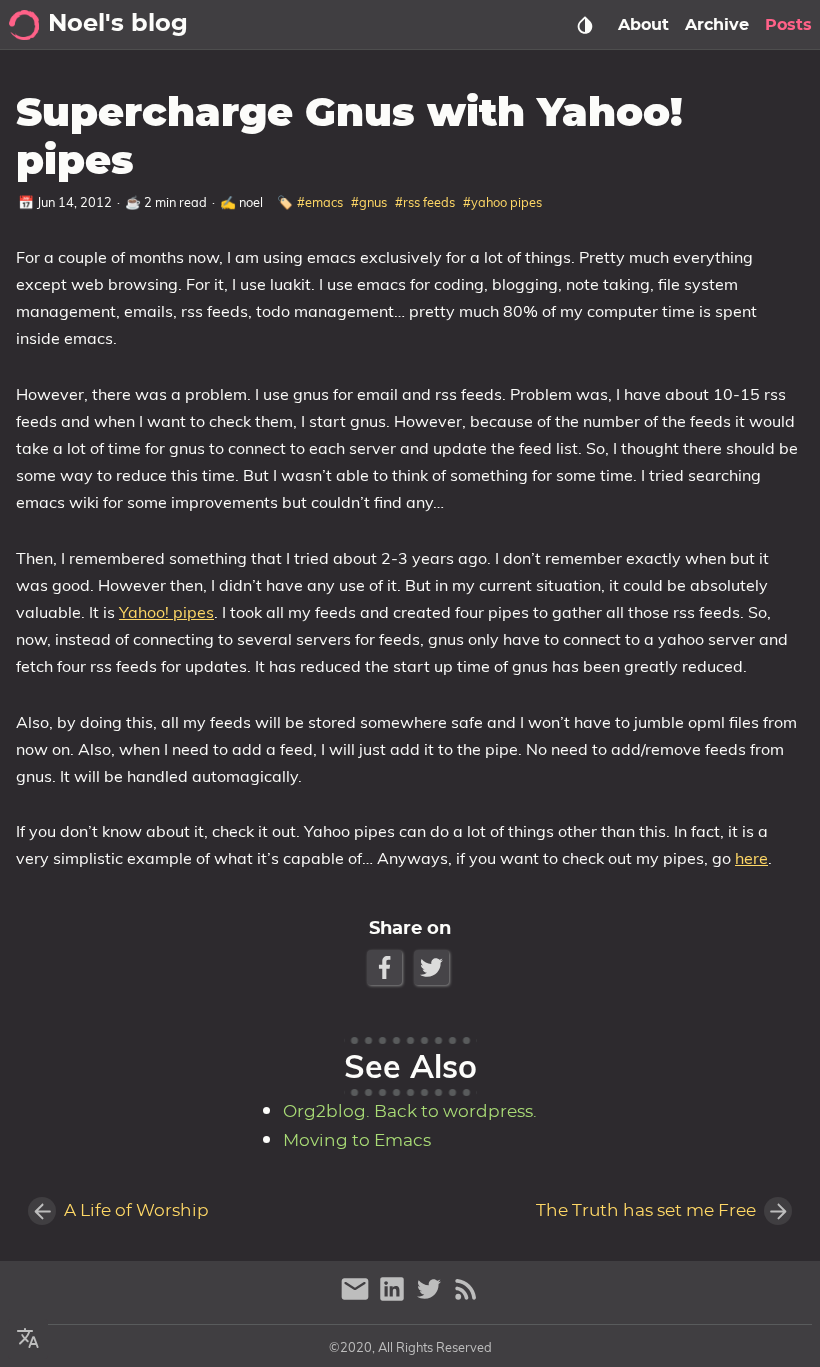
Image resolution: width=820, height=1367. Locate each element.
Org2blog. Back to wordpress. (410, 1112)
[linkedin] (394, 1297)
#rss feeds (425, 202)
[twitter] (431, 1297)
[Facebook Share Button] (386, 967)
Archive (717, 25)
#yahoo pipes (502, 202)
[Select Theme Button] (585, 25)
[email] (357, 1297)
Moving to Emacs (357, 1141)
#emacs (320, 202)
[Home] (24, 25)
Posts (788, 25)
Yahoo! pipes (166, 612)
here (751, 858)
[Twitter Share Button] (433, 967)
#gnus (369, 202)
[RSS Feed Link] (466, 1297)
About (643, 25)
